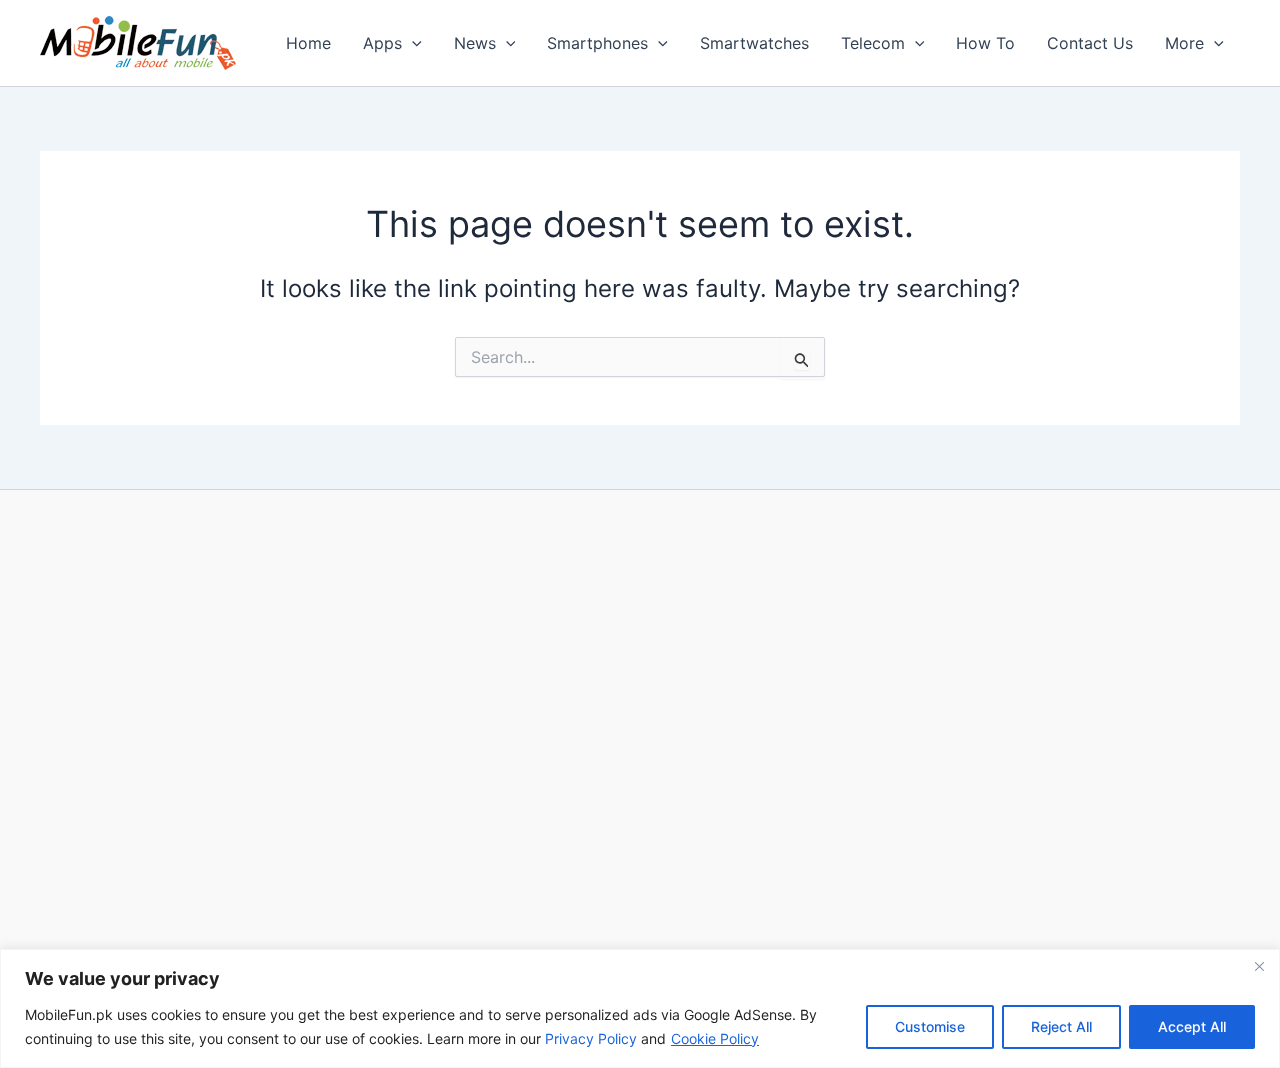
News (475, 43)
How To (985, 43)
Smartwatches (754, 43)
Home (308, 43)
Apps (382, 43)
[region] (640, 1008)
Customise (930, 1026)
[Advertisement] (640, 727)
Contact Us (1090, 43)
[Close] (1259, 966)
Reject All (1061, 1026)
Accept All (1192, 1026)
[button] (412, 43)
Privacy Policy (591, 1038)
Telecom (873, 43)
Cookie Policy (715, 1038)
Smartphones (597, 43)
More (1184, 43)
